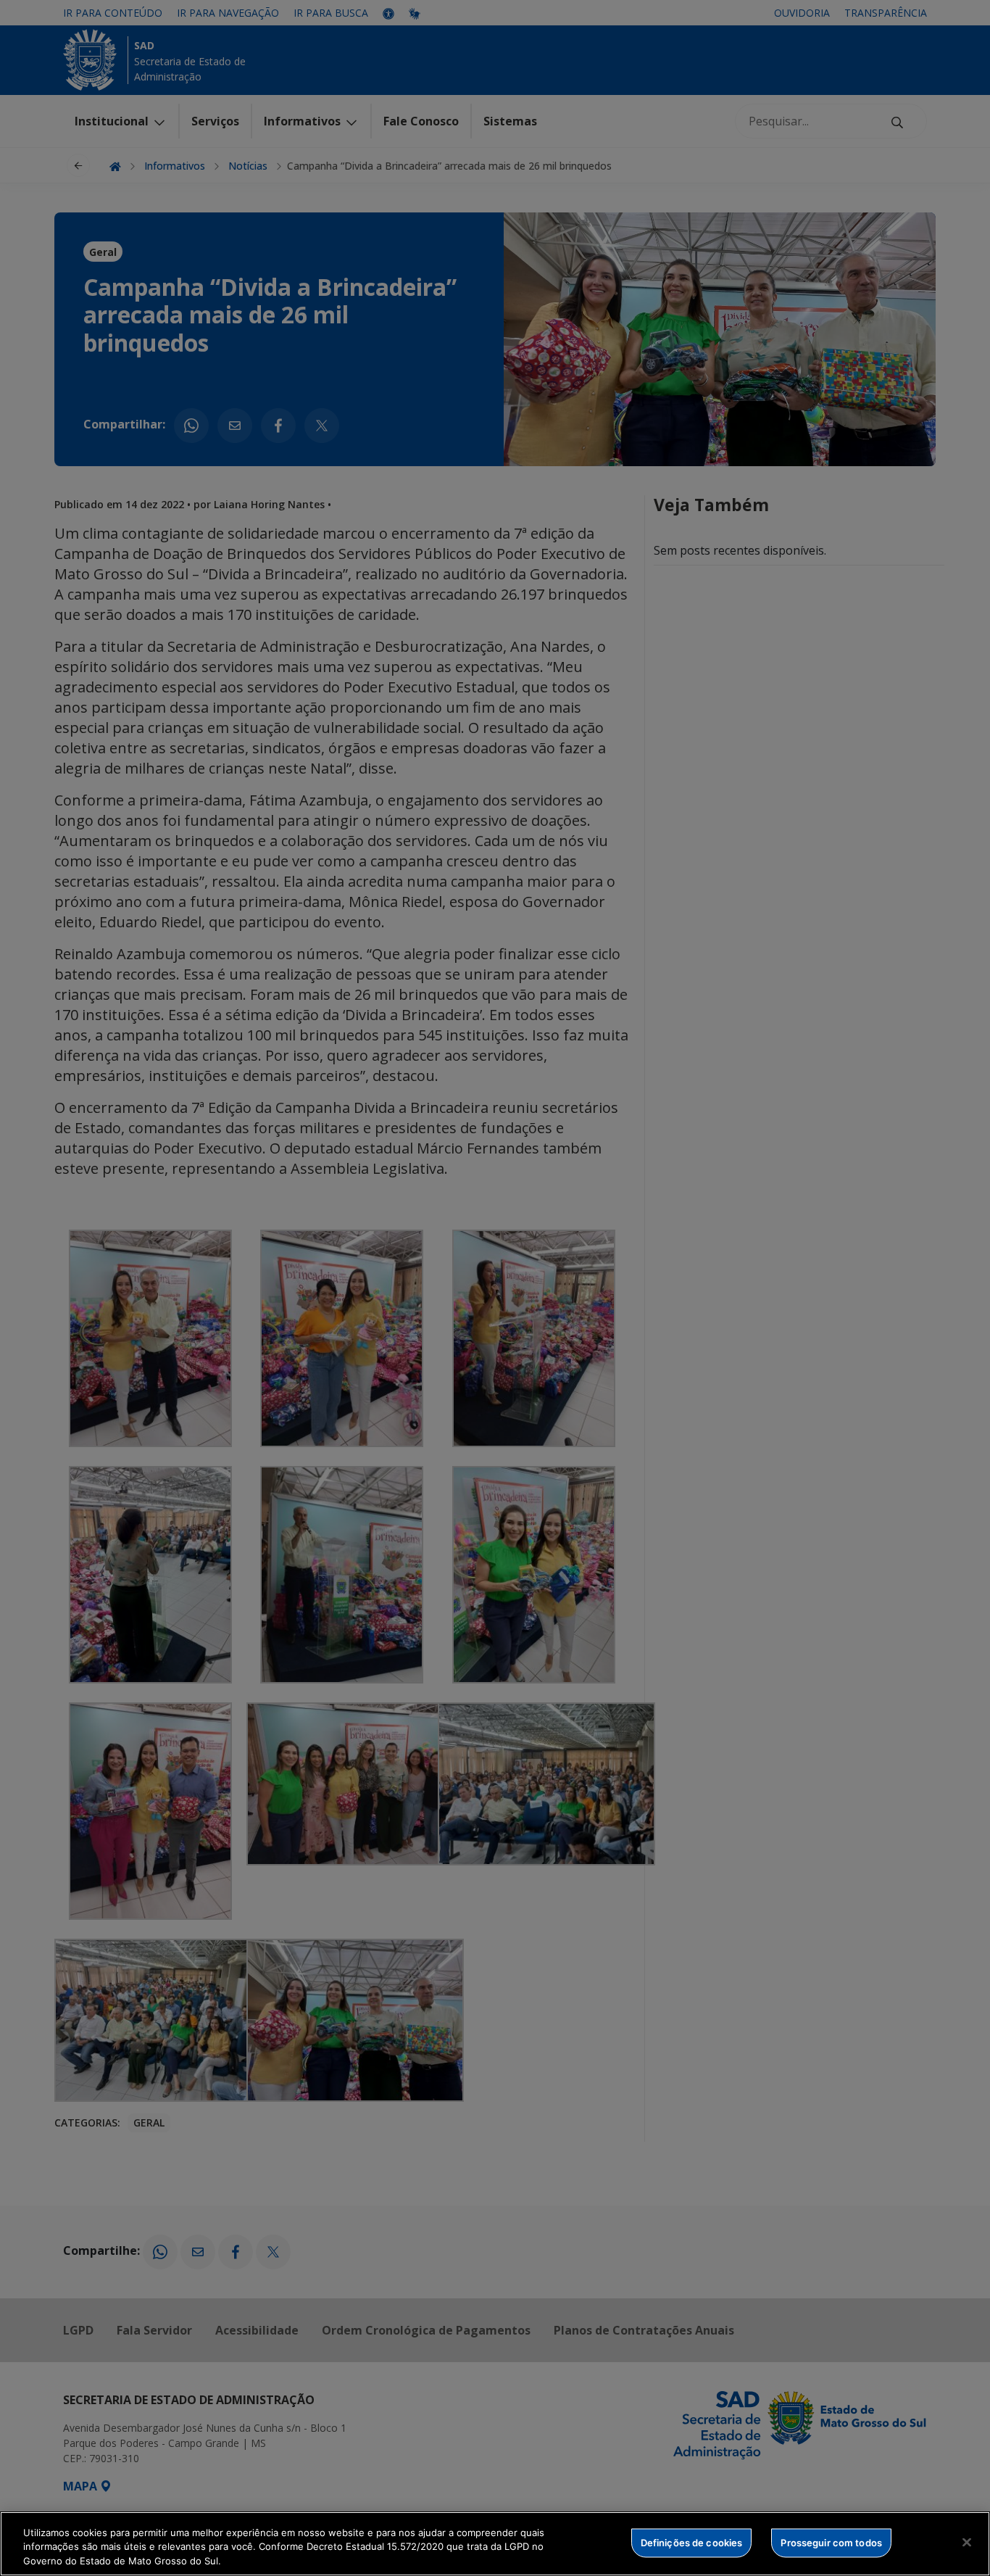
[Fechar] (967, 2542)
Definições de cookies (692, 2542)
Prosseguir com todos (831, 2542)
